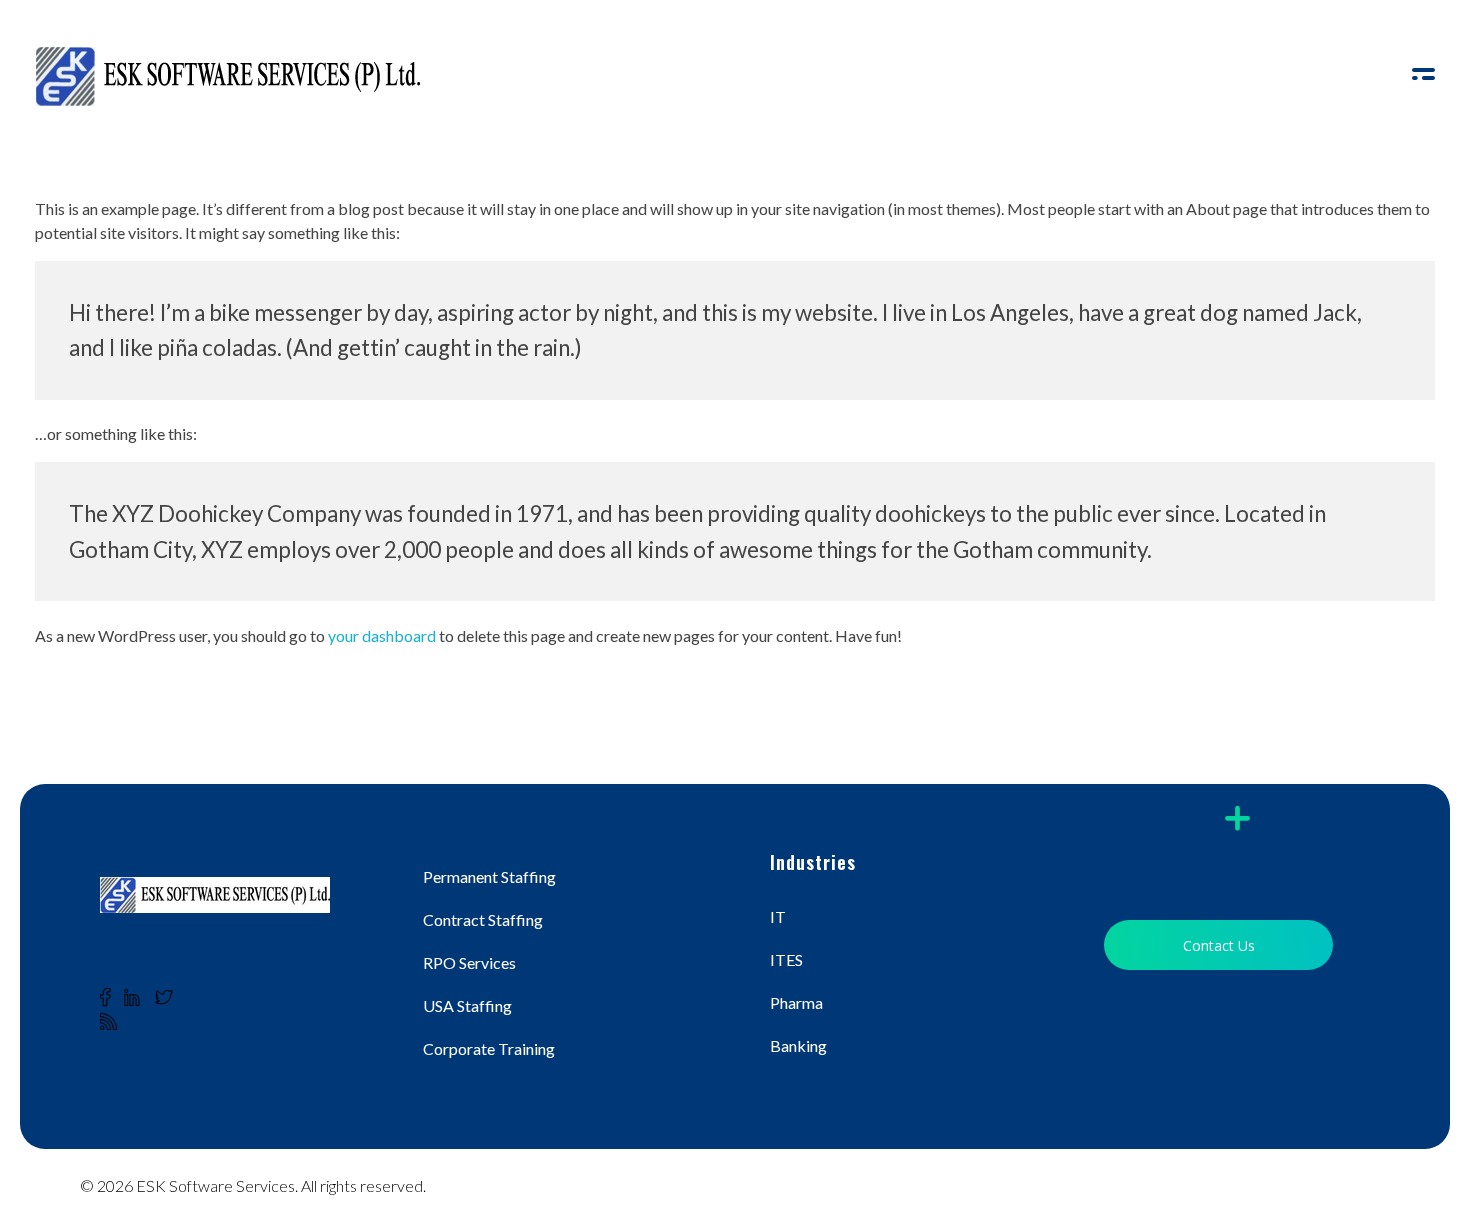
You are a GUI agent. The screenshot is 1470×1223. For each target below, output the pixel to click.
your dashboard (382, 635)
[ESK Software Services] (227, 76)
